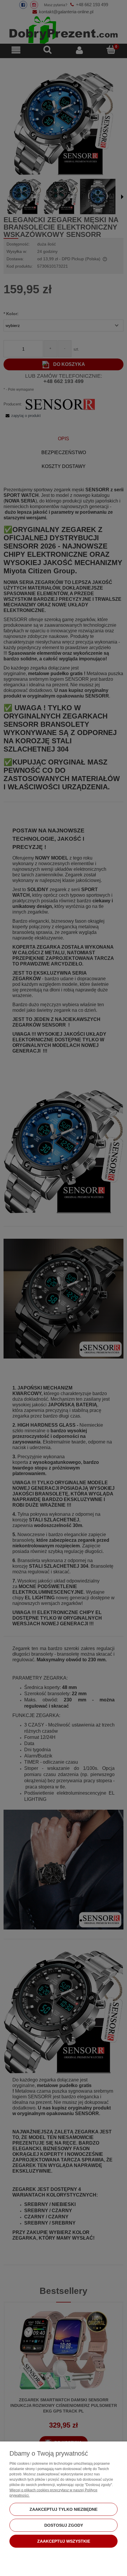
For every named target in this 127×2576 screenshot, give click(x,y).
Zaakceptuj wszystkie (64, 2541)
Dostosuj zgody (64, 2525)
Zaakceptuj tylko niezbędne (63, 2509)
